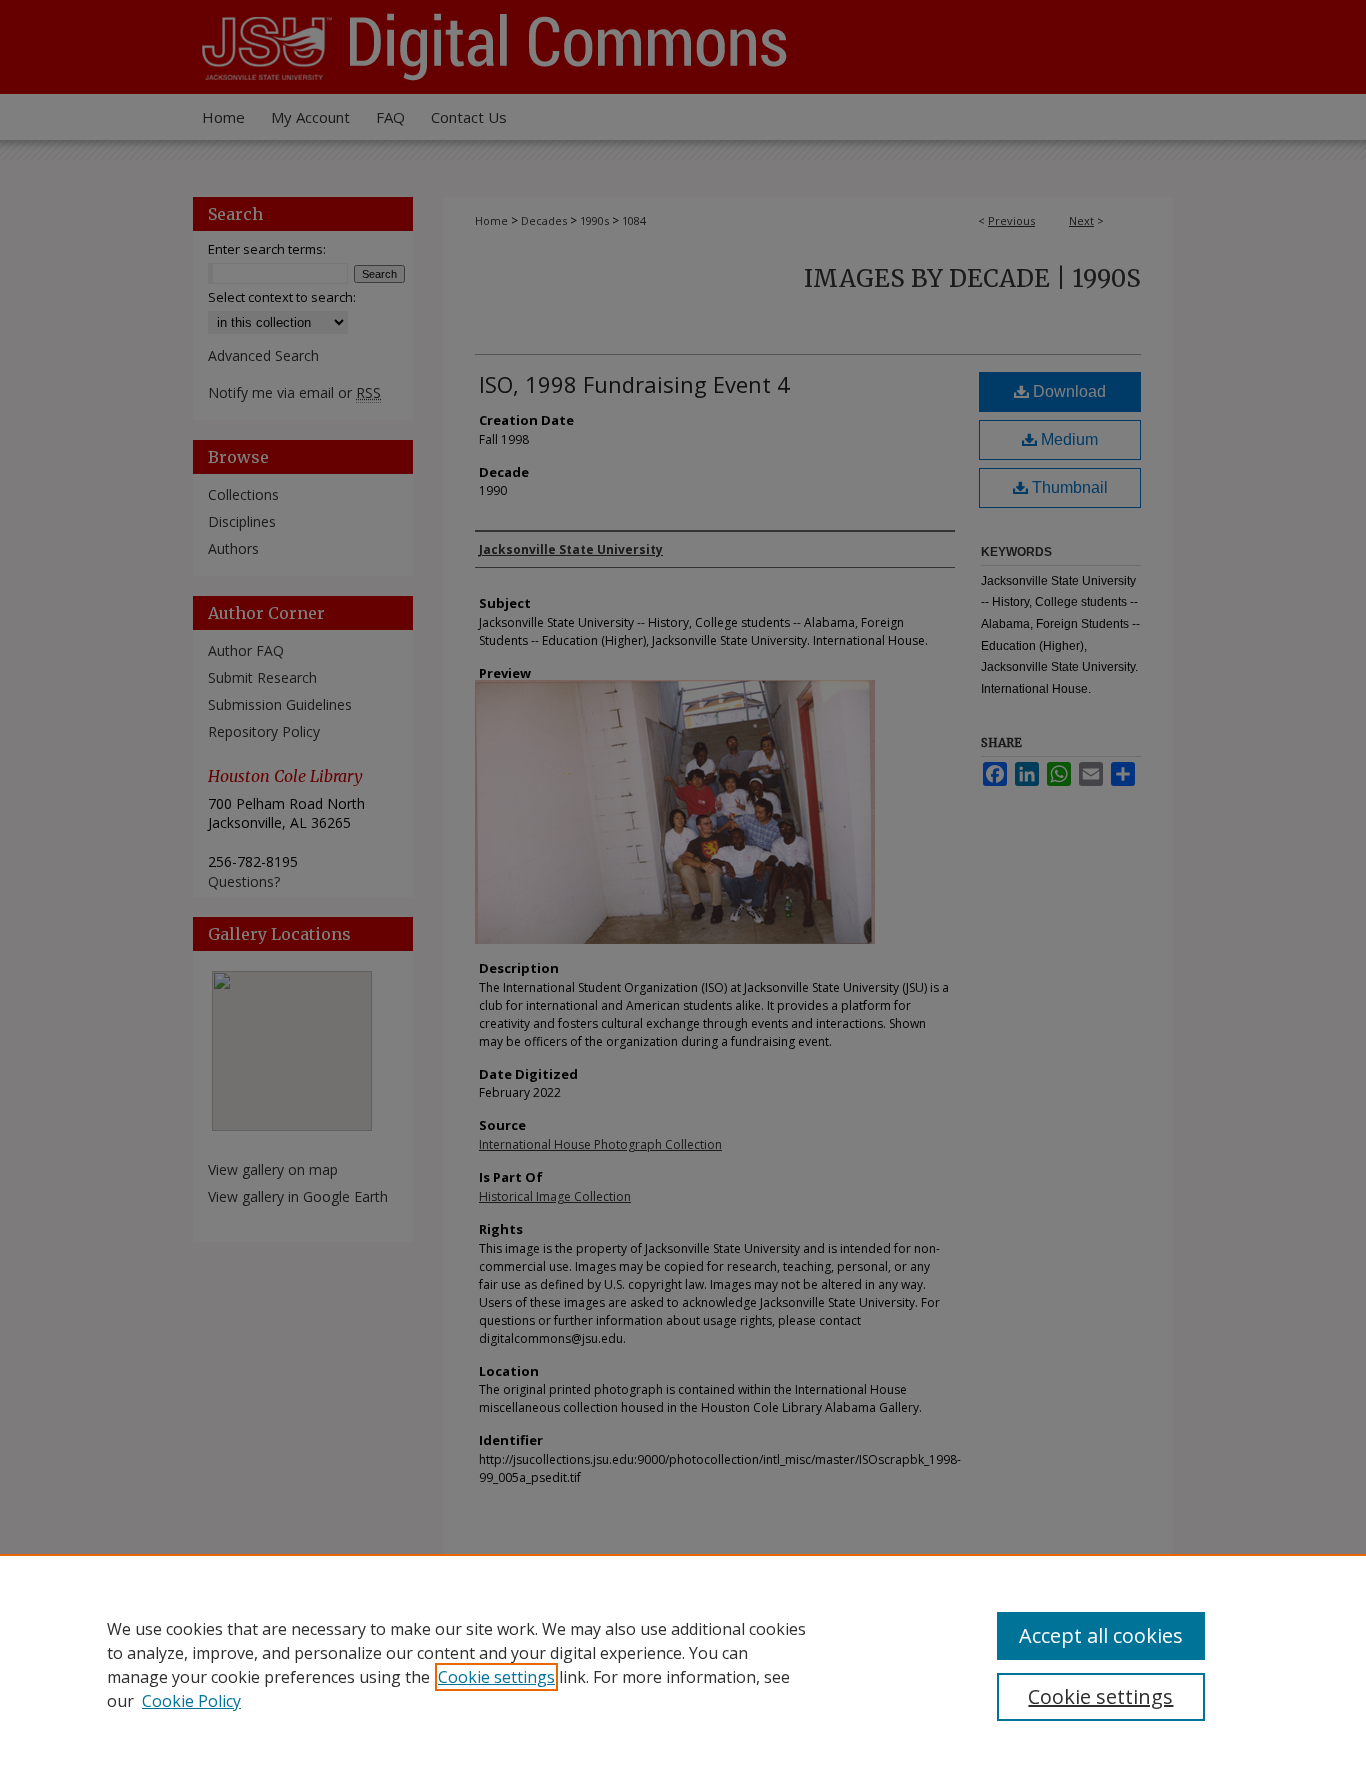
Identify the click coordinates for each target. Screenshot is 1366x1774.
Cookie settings (496, 1677)
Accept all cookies (1101, 1635)
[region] (683, 1664)
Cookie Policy (191, 1701)
